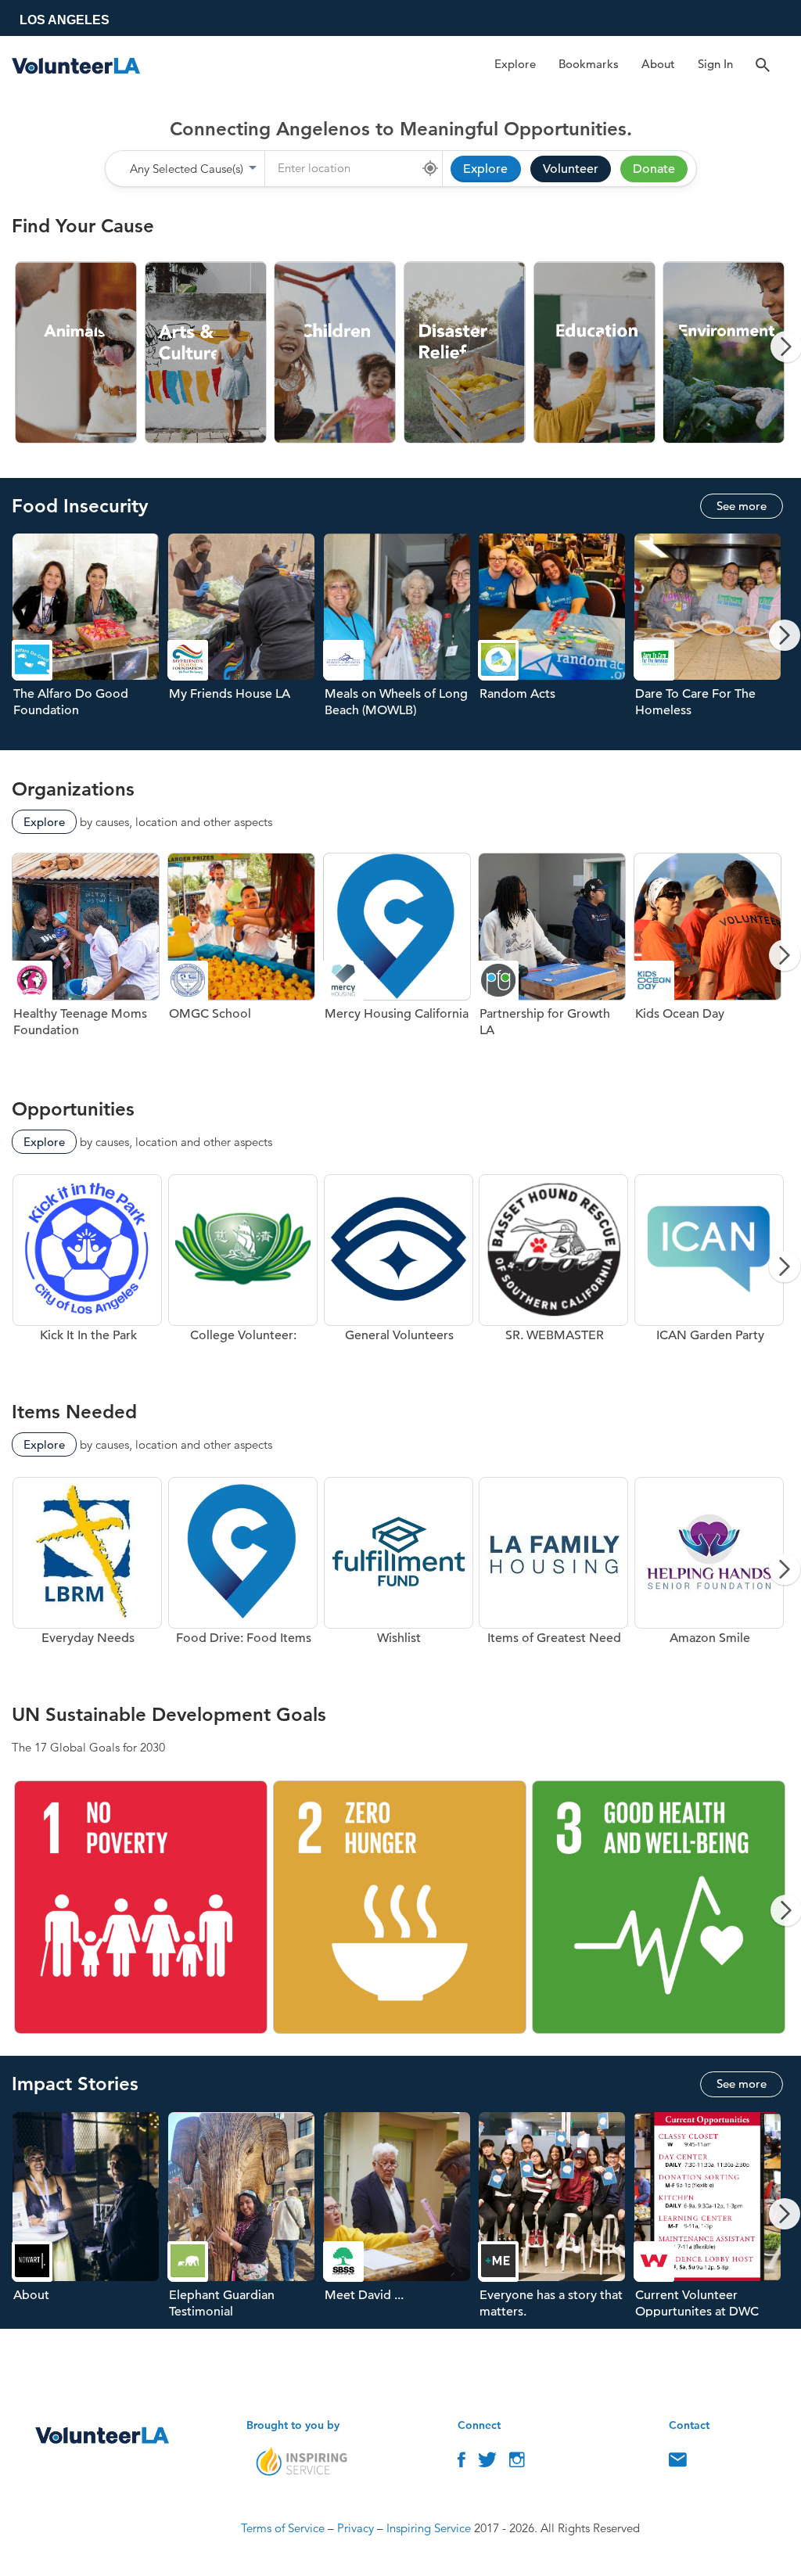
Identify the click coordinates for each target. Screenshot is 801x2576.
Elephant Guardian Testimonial (245, 2220)
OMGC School (245, 961)
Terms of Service (283, 2528)
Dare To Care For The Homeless (711, 641)
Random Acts (556, 641)
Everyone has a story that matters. (556, 2220)
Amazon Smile (709, 1575)
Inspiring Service (429, 2528)
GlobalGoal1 (141, 1908)
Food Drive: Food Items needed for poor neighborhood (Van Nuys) (243, 1575)
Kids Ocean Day (711, 961)
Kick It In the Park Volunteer (87, 1273)
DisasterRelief (465, 353)
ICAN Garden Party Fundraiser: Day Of (709, 1273)
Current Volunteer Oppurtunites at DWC (711, 2220)
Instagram (517, 2463)
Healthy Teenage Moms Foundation (90, 961)
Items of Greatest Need (553, 1575)
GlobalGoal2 (400, 1908)
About (658, 64)
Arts (207, 353)
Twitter (487, 2463)
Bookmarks (589, 64)
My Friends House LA (245, 641)
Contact (678, 2463)
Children (336, 353)
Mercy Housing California (401, 961)
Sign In (715, 64)
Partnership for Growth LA (556, 961)
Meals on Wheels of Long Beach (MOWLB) (401, 641)
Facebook (462, 2463)
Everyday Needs (87, 1575)
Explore (515, 64)
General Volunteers (399, 1273)
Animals (77, 353)
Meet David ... (401, 2220)
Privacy (356, 2528)
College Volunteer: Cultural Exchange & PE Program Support (243, 1273)
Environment (724, 353)
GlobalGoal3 (659, 1908)
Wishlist (399, 1575)
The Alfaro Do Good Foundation (90, 641)
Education (595, 353)
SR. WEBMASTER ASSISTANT (553, 1273)
